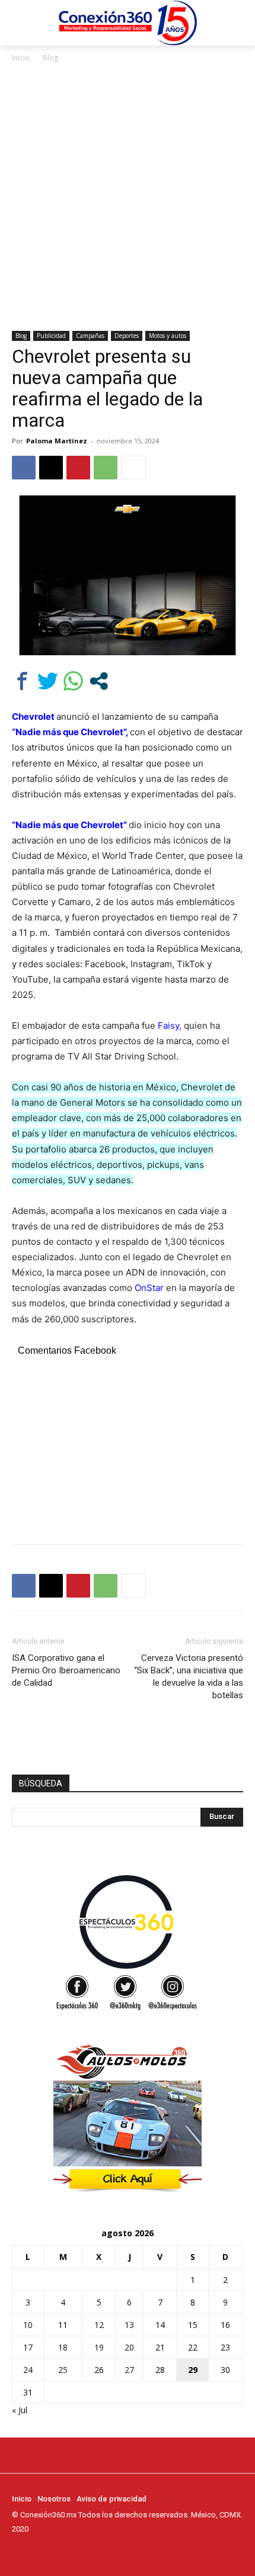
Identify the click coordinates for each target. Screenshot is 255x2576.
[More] (133, 468)
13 (129, 2325)
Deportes (127, 336)
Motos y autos (168, 336)
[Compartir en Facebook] (22, 681)
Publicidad (51, 336)
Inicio (21, 58)
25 (63, 2370)
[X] (51, 468)
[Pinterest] (78, 468)
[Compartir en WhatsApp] (73, 681)
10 (28, 2325)
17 (28, 2347)
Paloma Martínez (57, 441)
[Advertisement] (128, 198)
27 (129, 2370)
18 (63, 2347)
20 (129, 2347)
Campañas (90, 336)
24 (28, 2370)
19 (99, 2347)
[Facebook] (24, 468)
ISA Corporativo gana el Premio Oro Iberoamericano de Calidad (66, 1670)
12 (99, 2325)
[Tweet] (48, 681)
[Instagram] (36, 2551)
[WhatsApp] (106, 468)
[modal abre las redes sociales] (99, 681)
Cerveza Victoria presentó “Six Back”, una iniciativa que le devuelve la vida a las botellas (189, 1677)
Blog (50, 58)
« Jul (20, 2410)
